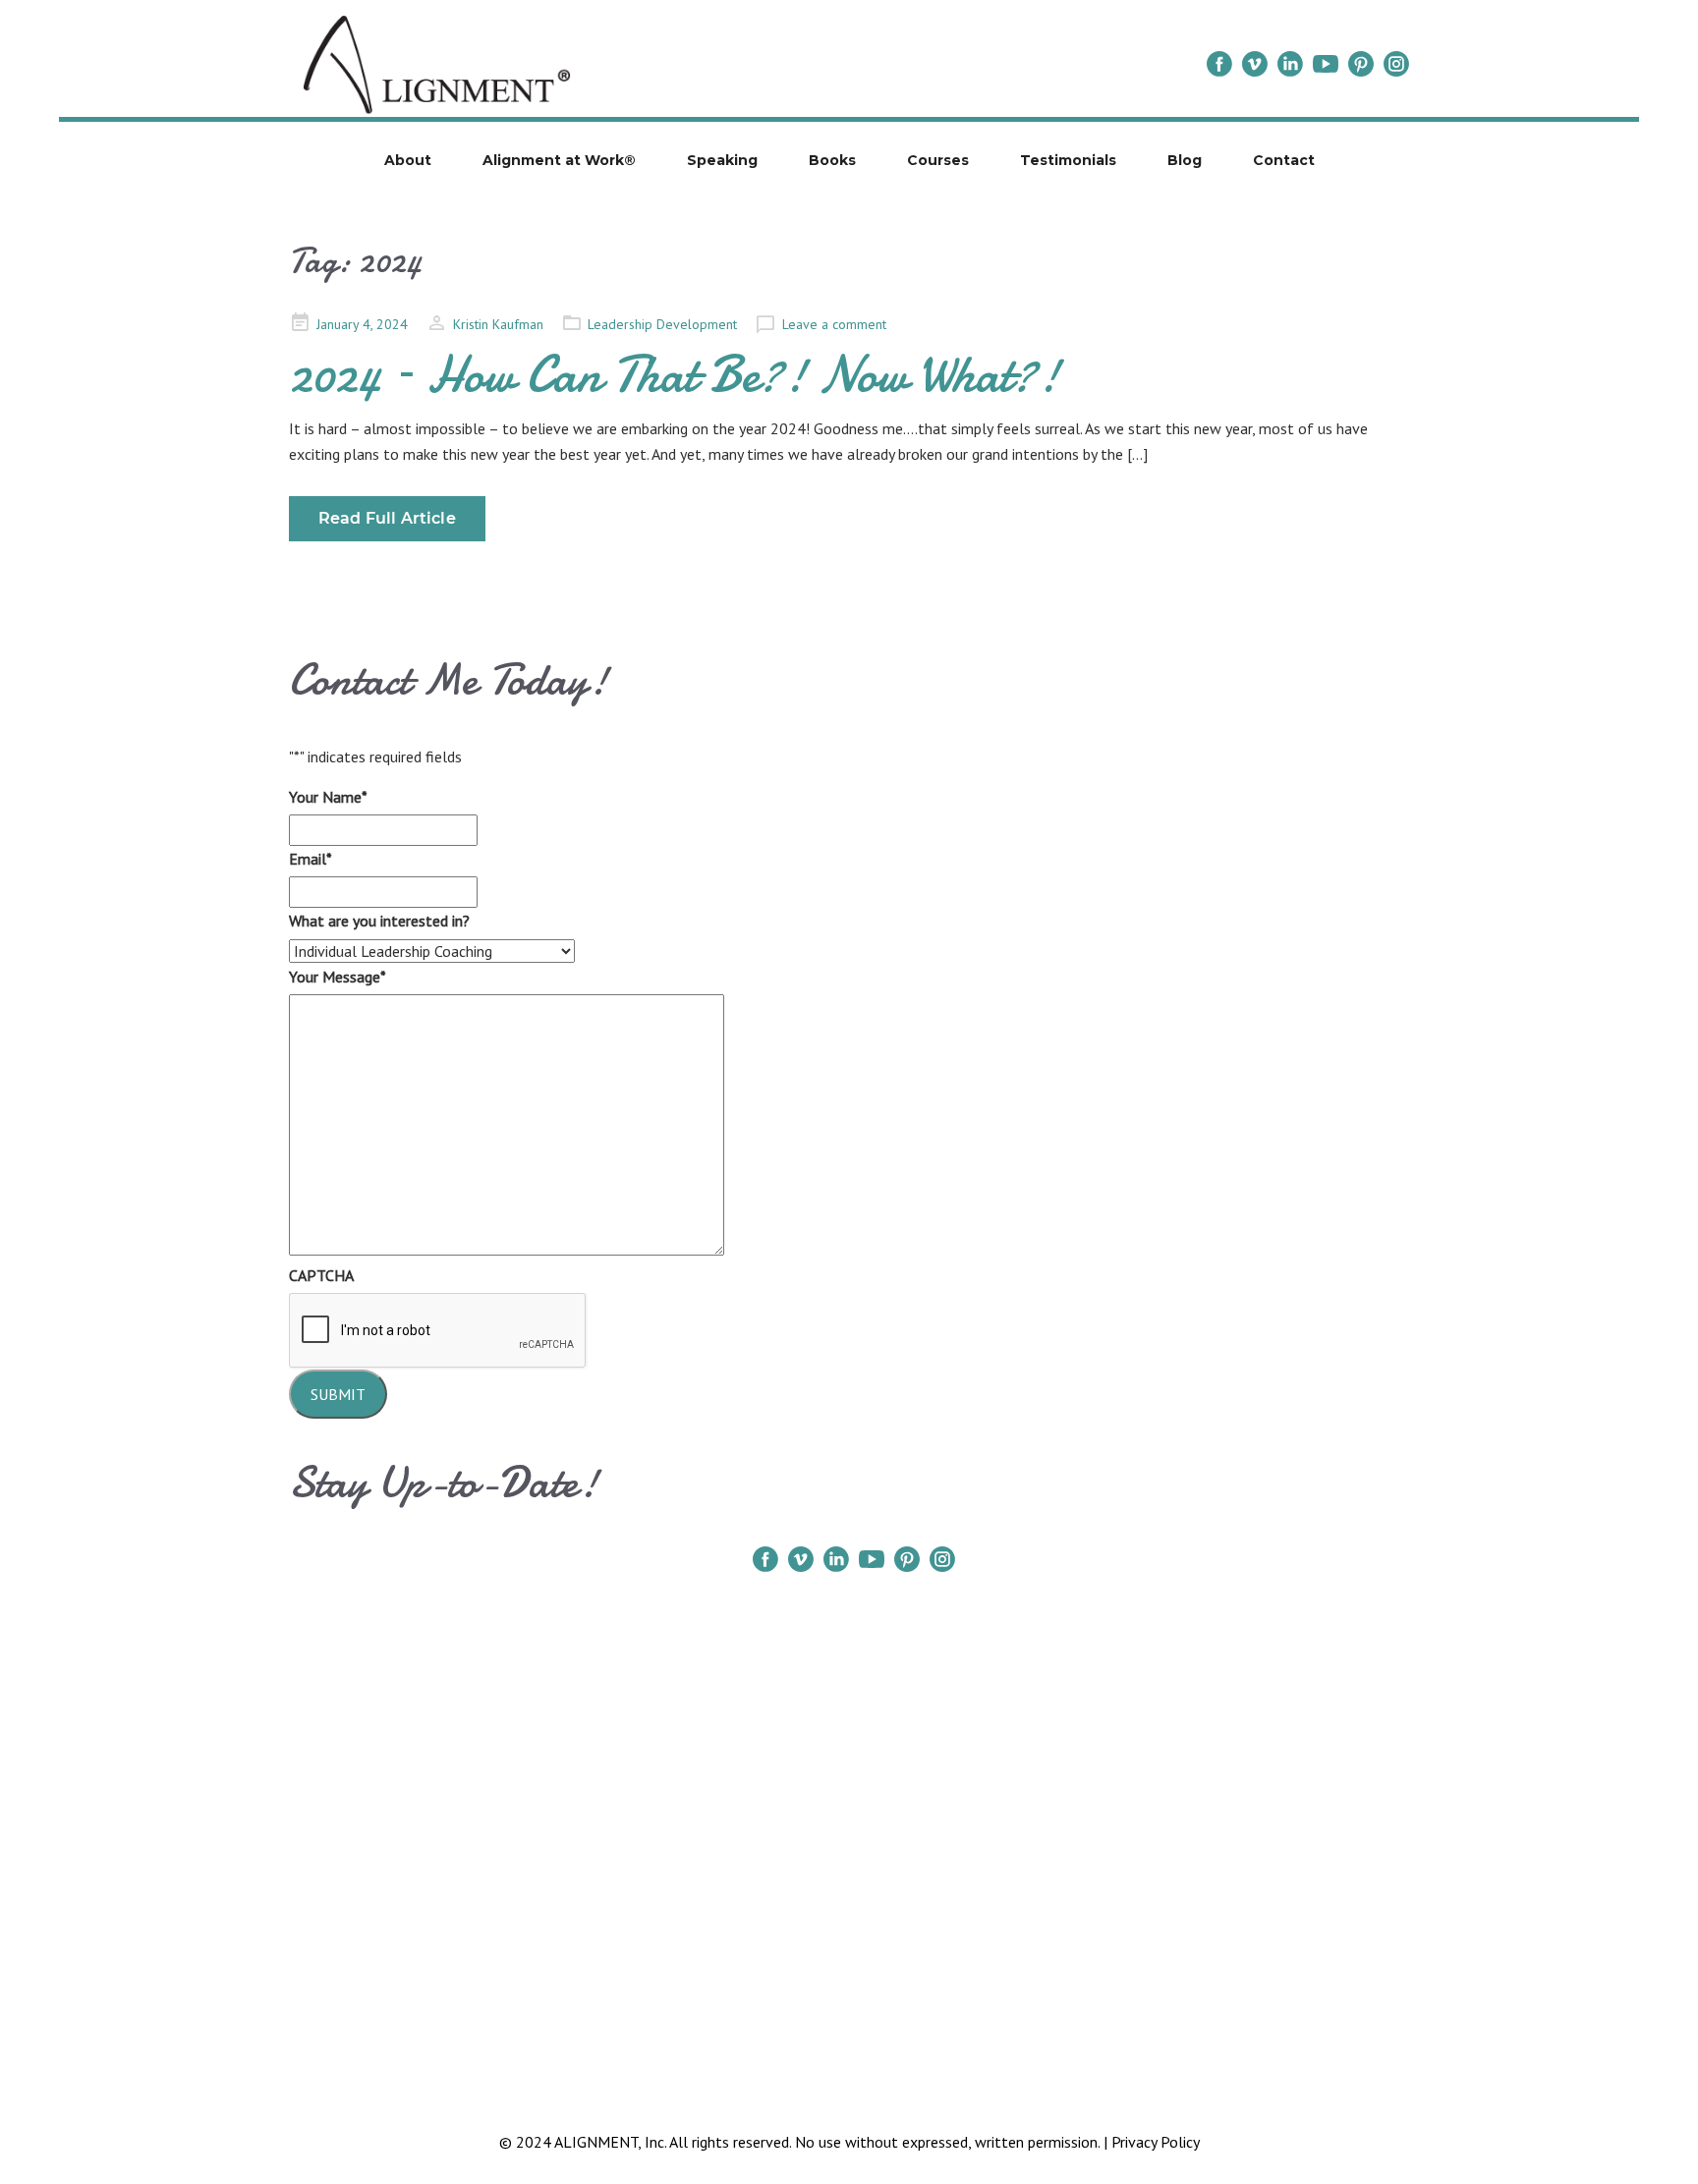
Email (311, 859)
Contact (1284, 160)
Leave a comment (834, 324)
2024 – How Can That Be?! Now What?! (675, 374)
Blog (1185, 160)
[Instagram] (1396, 64)
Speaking (722, 160)
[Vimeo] (1255, 64)
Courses (938, 160)
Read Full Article (387, 518)
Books (832, 160)
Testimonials (1068, 160)
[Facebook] (1219, 64)
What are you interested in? (379, 921)
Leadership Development (662, 324)
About (408, 160)
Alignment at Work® (559, 160)
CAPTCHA (321, 1275)
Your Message (338, 977)
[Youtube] (1326, 64)
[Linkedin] (1290, 64)
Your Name (328, 797)
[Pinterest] (1361, 64)
